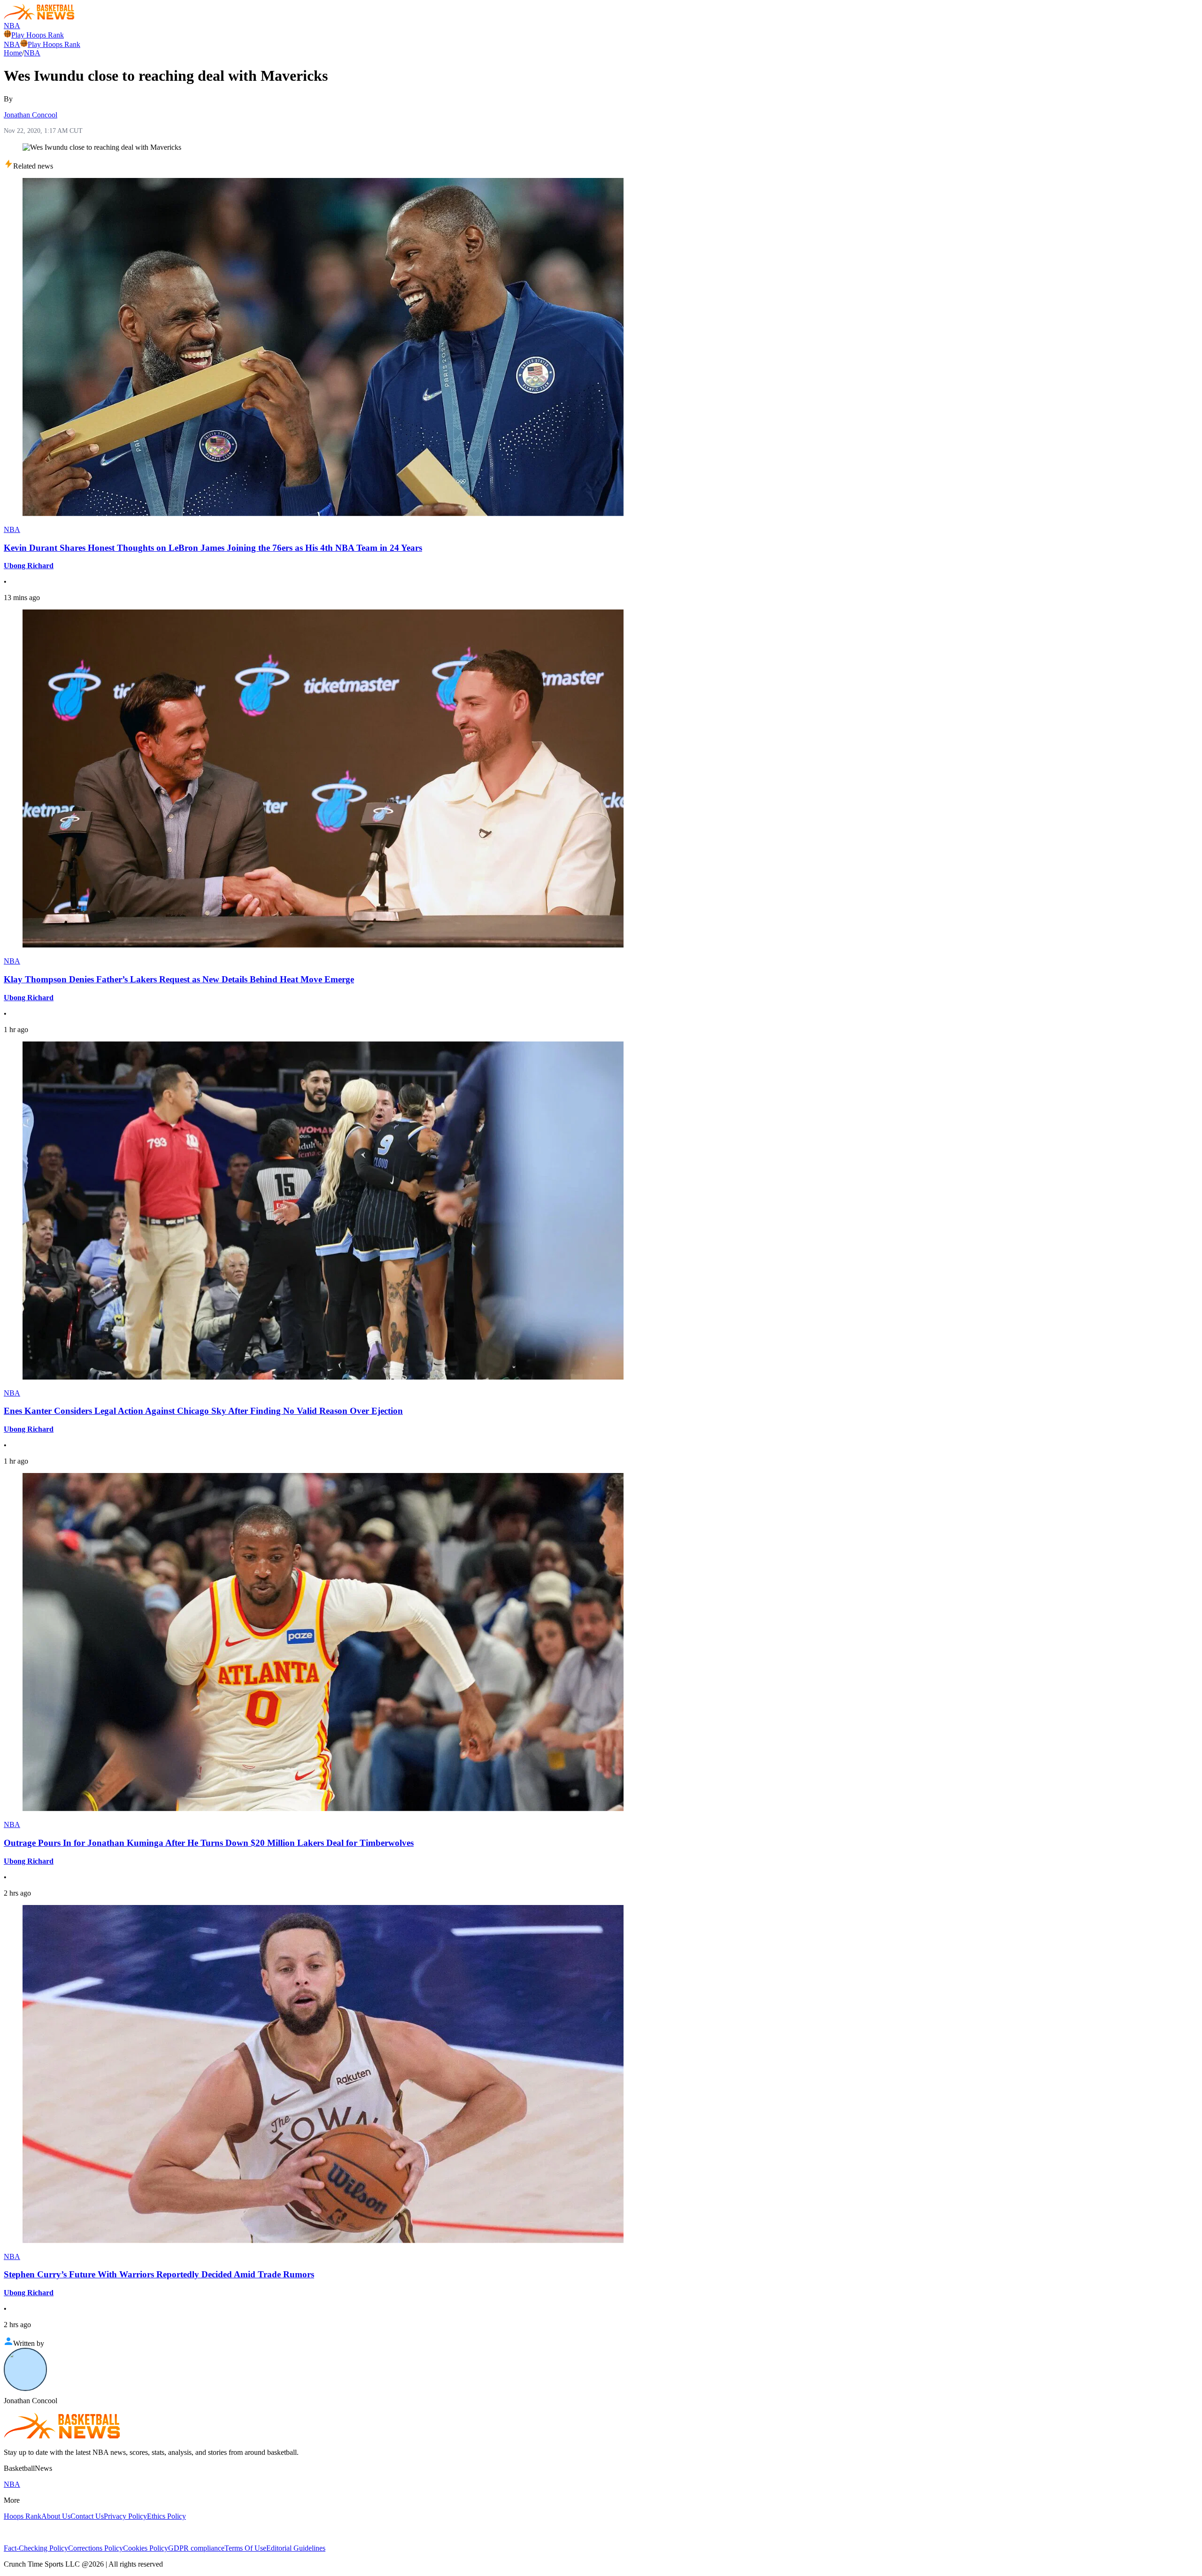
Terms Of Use (245, 2548)
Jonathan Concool (31, 115)
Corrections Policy (96, 2548)
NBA (12, 26)
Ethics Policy (166, 2516)
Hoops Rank (23, 2516)
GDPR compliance (196, 2548)
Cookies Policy (146, 2548)
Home (13, 53)
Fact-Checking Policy (36, 2548)
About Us (56, 2516)
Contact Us (87, 2516)
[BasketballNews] (39, 17)
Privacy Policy (125, 2516)
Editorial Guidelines (296, 2548)
